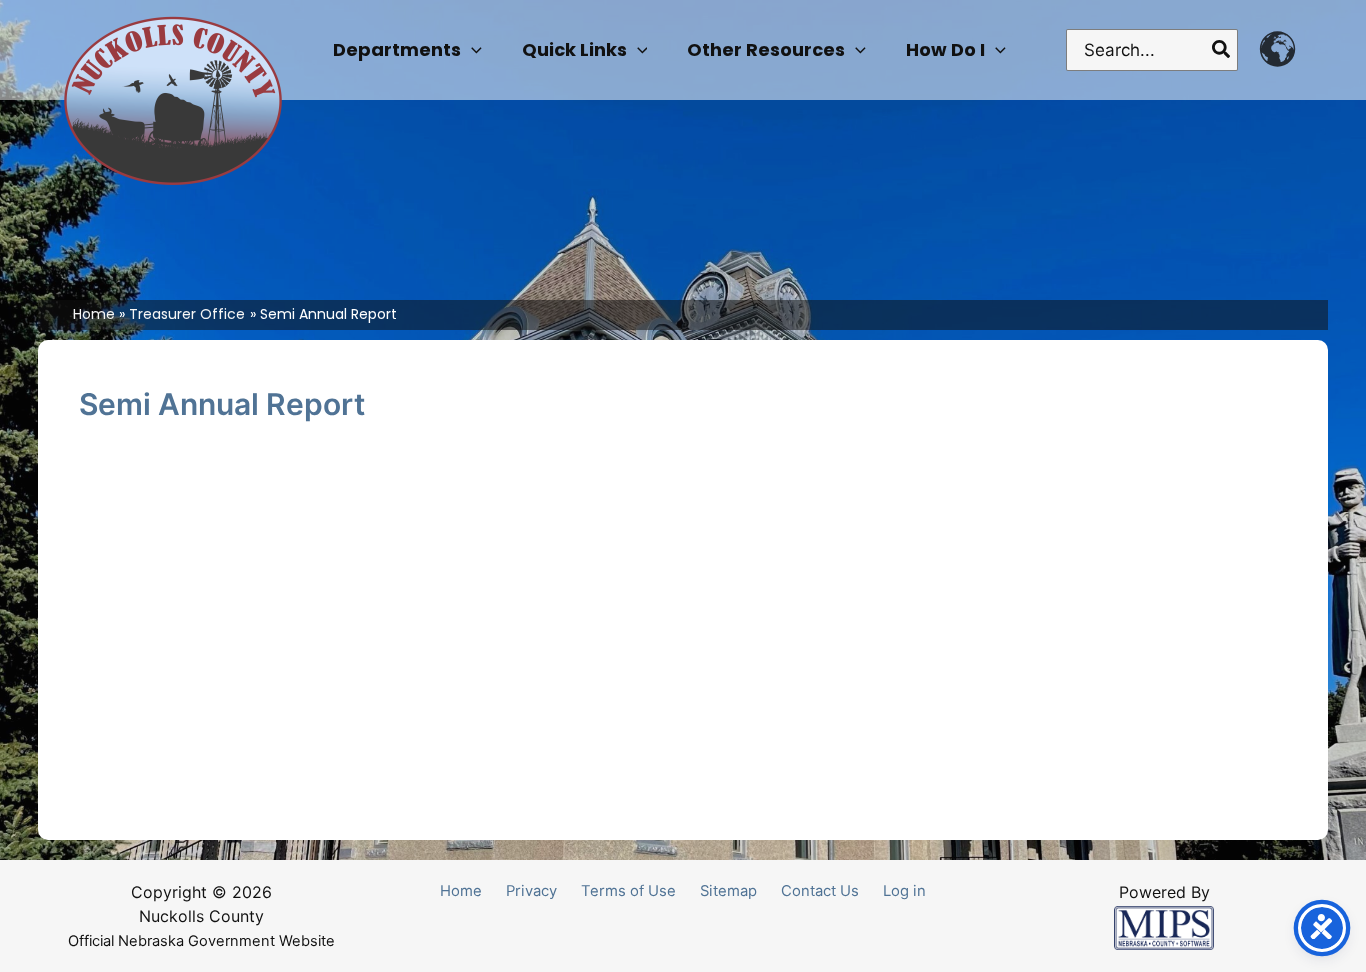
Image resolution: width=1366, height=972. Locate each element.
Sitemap (728, 891)
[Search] (1222, 50)
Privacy (531, 891)
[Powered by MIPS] (1164, 927)
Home (461, 891)
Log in (904, 891)
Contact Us (820, 891)
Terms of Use (628, 891)
